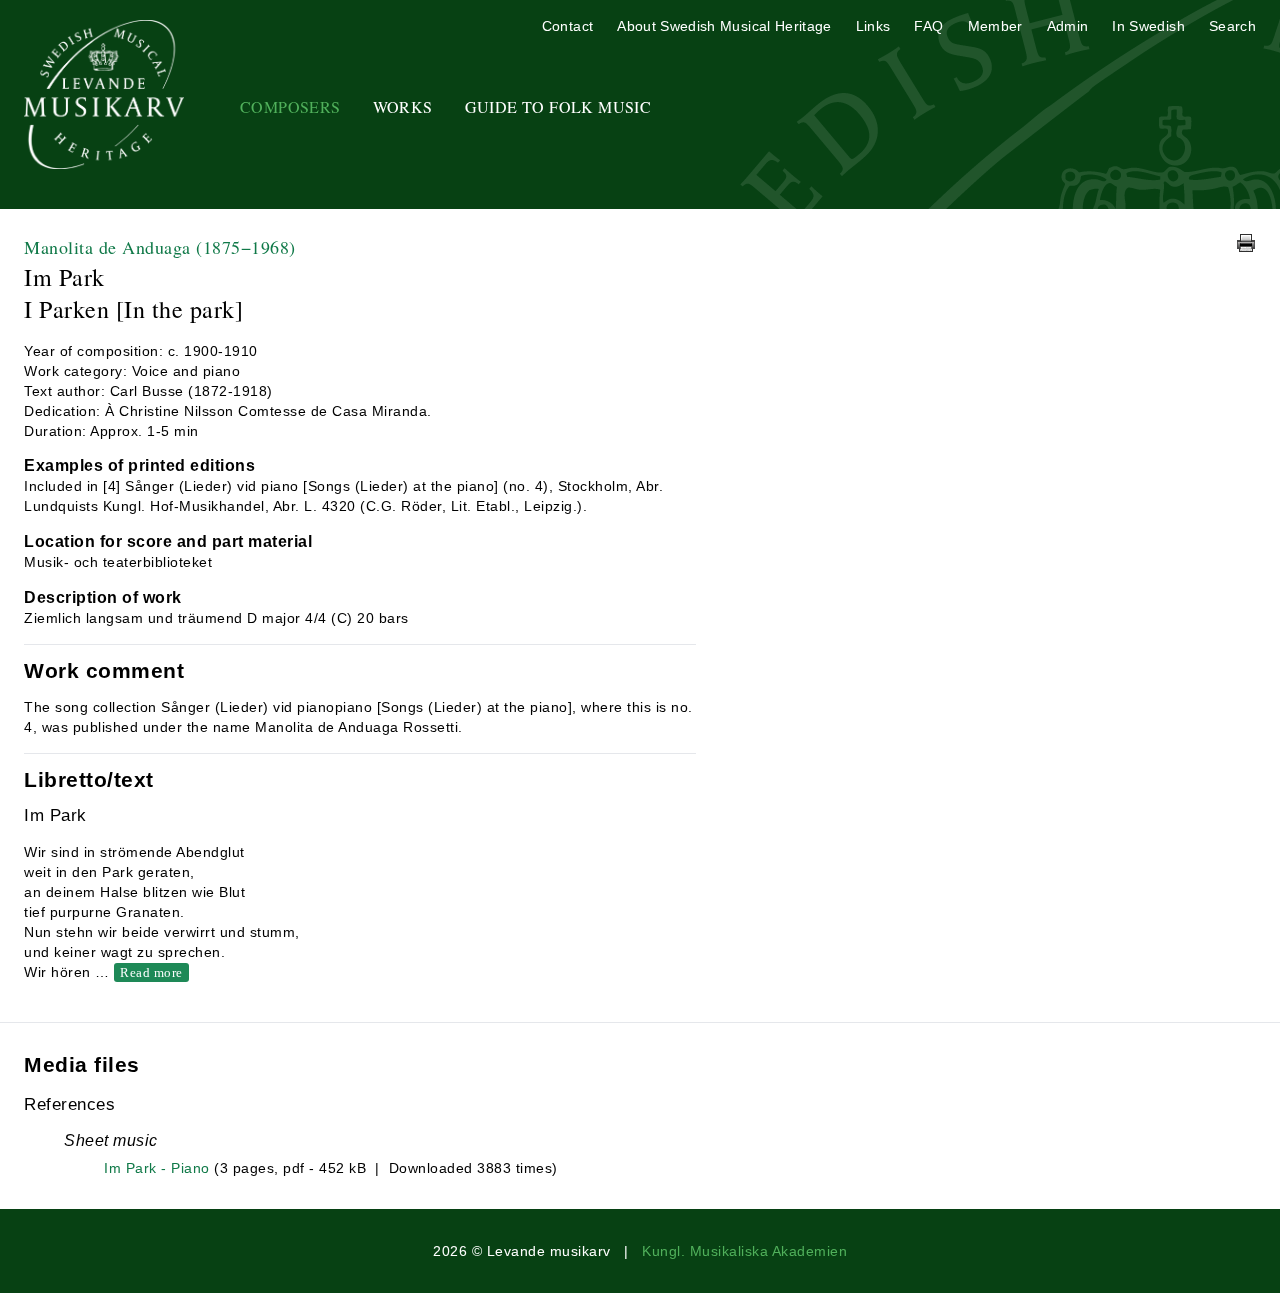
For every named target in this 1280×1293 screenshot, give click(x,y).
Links (873, 26)
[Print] (1246, 243)
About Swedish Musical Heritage (724, 26)
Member (995, 26)
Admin (1068, 26)
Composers (290, 106)
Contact (567, 26)
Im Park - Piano (157, 1168)
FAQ (928, 26)
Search (1232, 26)
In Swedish (1148, 26)
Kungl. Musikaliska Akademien (744, 1251)
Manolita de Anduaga (160, 247)
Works (403, 106)
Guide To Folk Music (558, 106)
